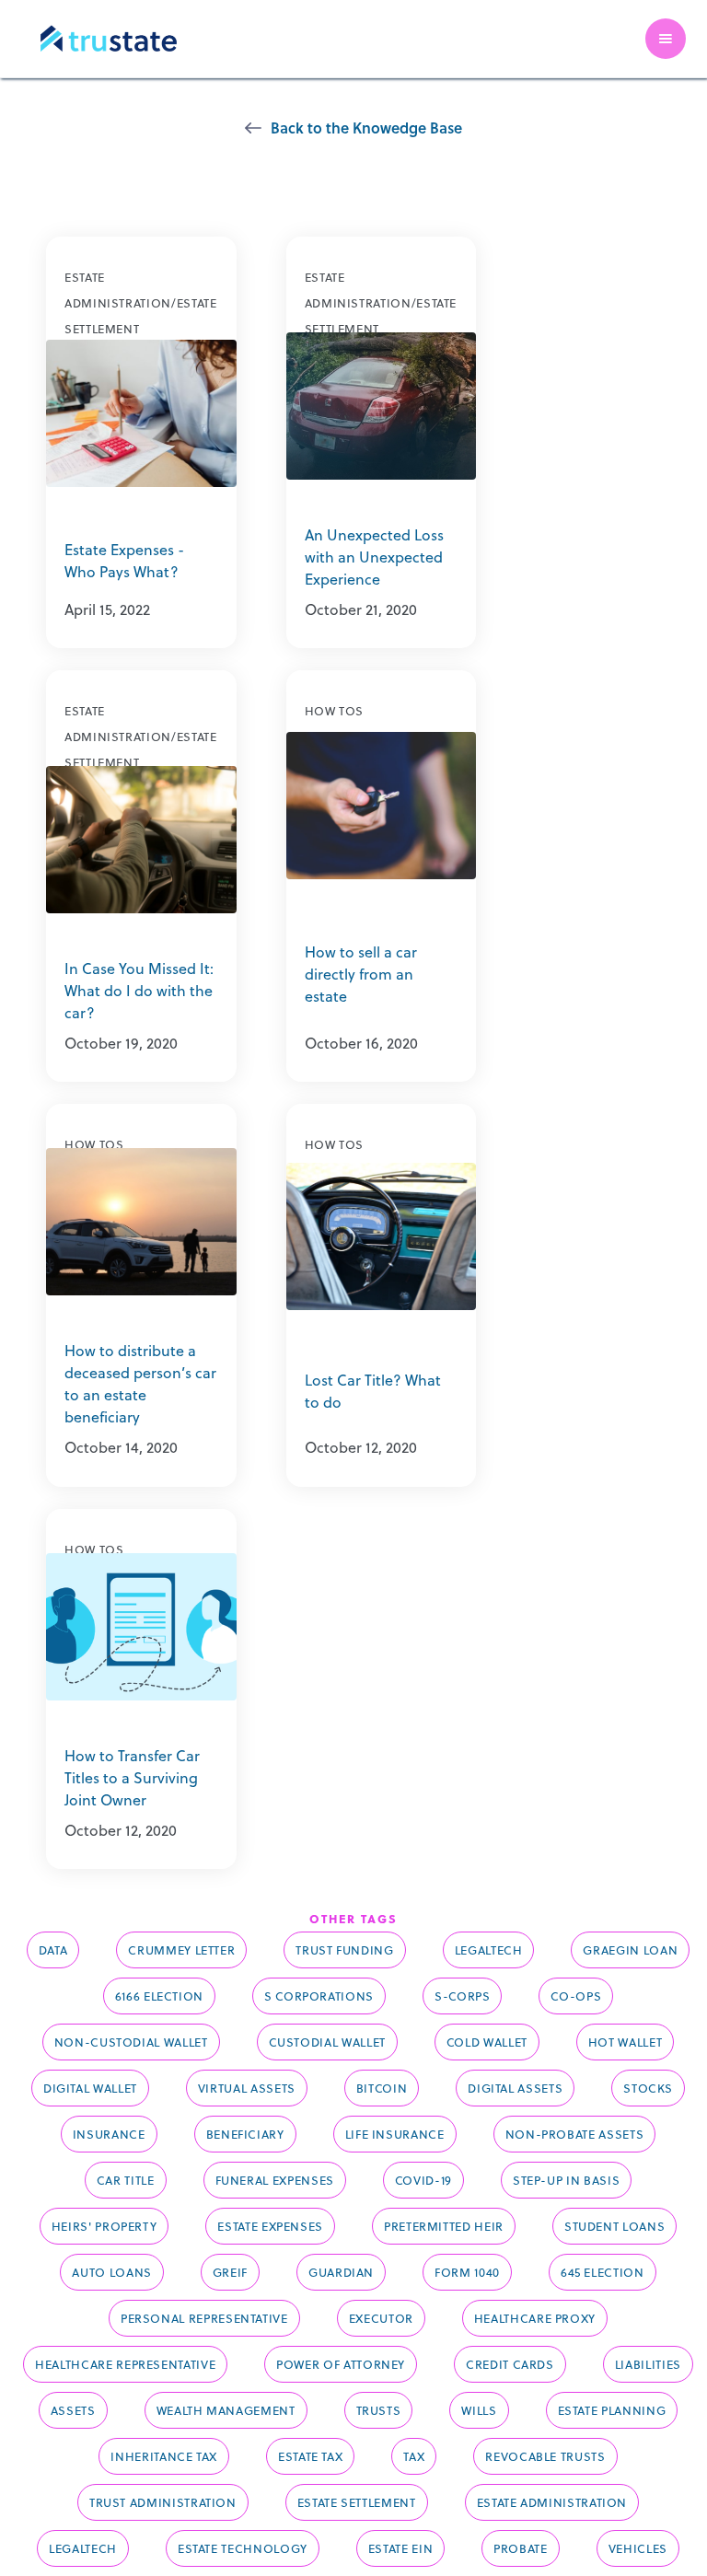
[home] (109, 39)
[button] (666, 39)
